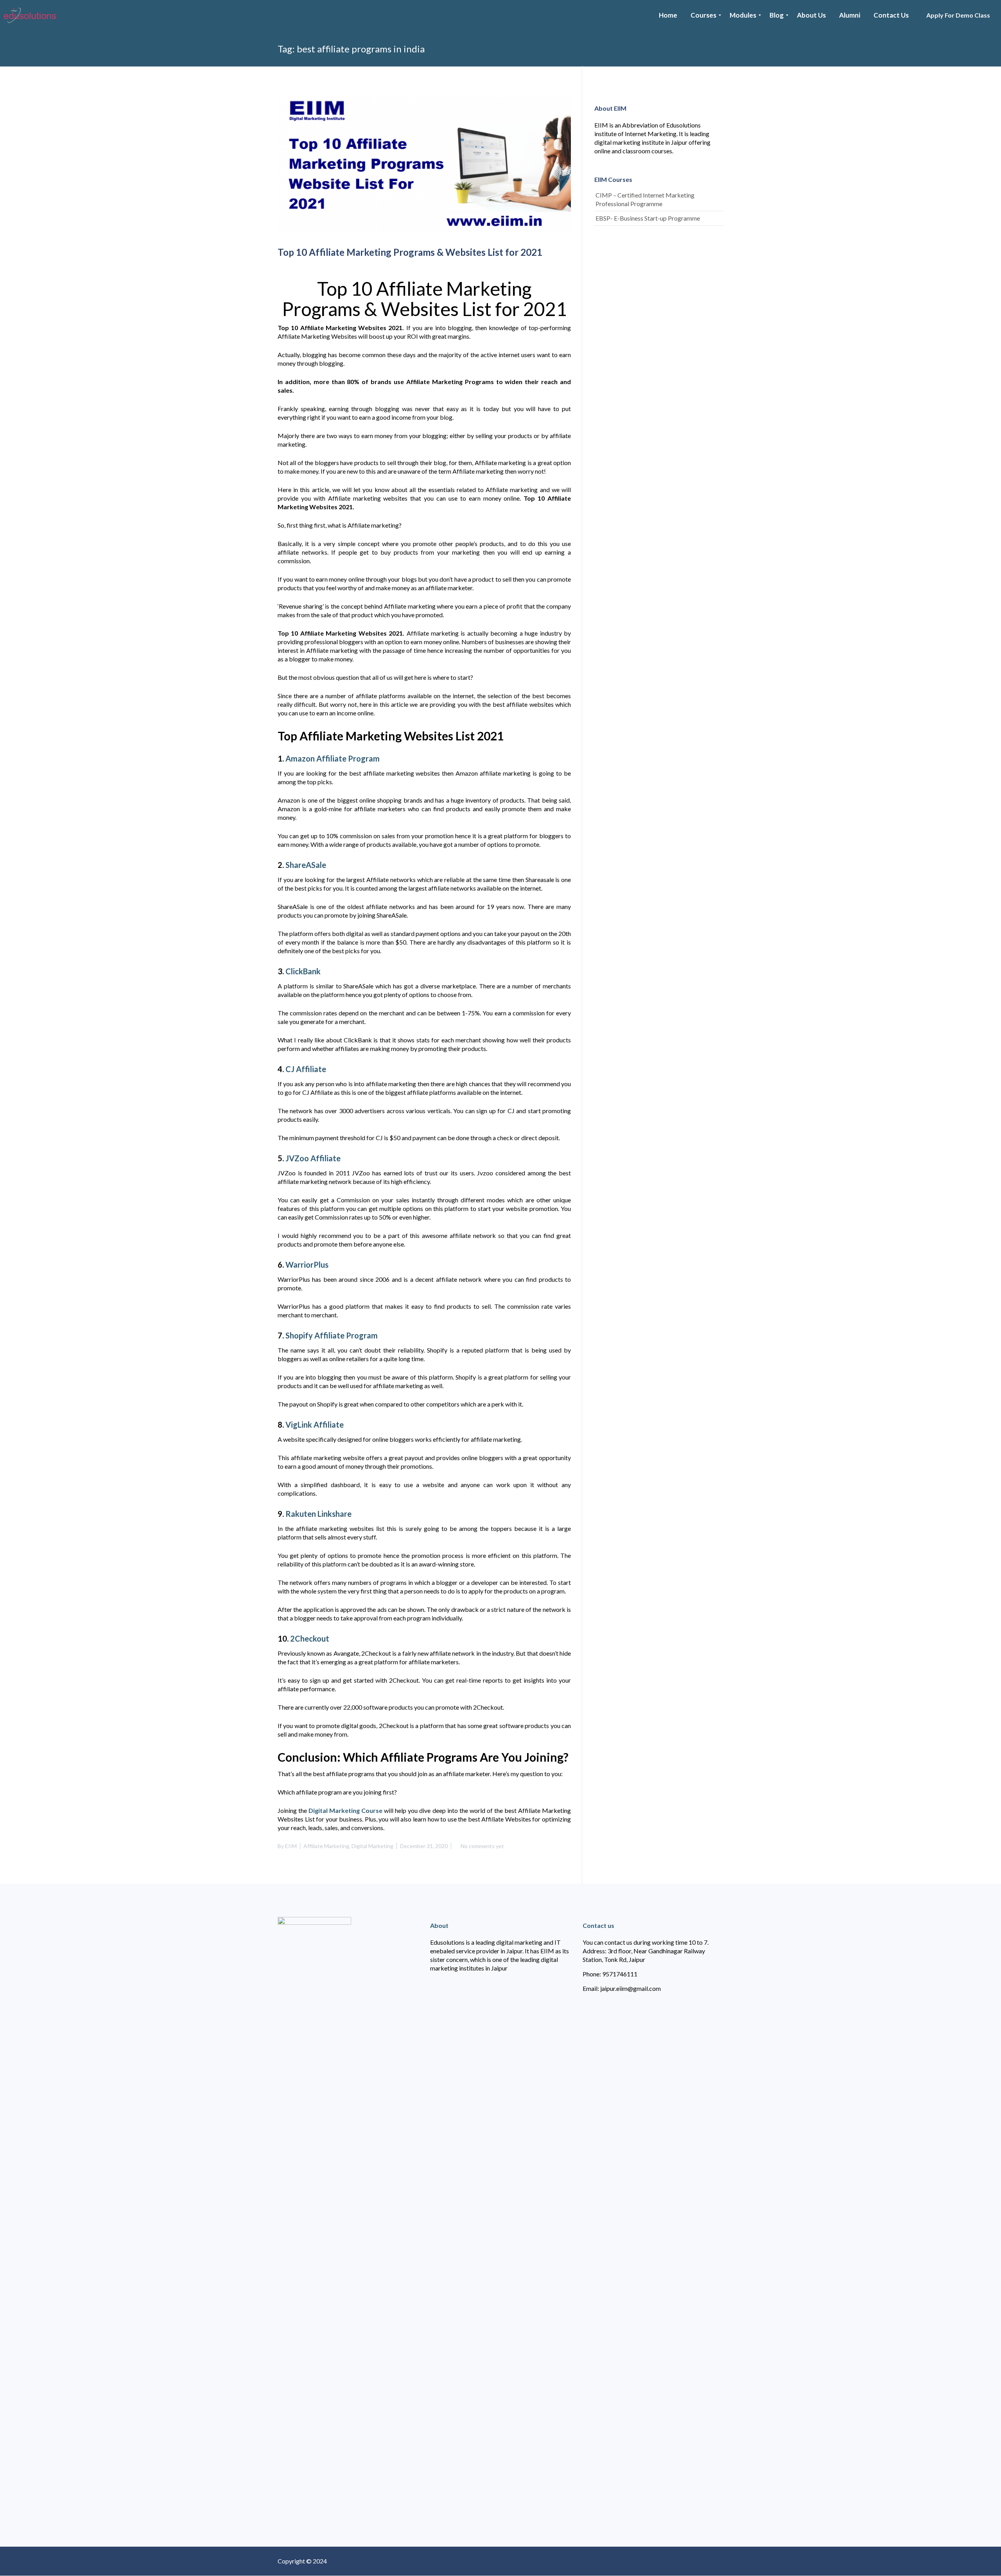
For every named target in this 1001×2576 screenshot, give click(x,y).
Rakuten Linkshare (318, 1514)
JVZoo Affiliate (313, 1158)
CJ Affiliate (306, 1069)
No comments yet (482, 1846)
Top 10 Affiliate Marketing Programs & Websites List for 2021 (410, 252)
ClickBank (303, 971)
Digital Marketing (372, 1846)
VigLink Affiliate (315, 1425)
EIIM (291, 1846)
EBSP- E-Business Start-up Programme (648, 218)
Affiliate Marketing (326, 1846)
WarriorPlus (307, 1265)
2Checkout (310, 1638)
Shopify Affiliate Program (332, 1335)
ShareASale (306, 865)
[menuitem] (668, 15)
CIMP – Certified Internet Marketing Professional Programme (645, 199)
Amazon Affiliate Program (333, 758)
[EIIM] (32, 15)
